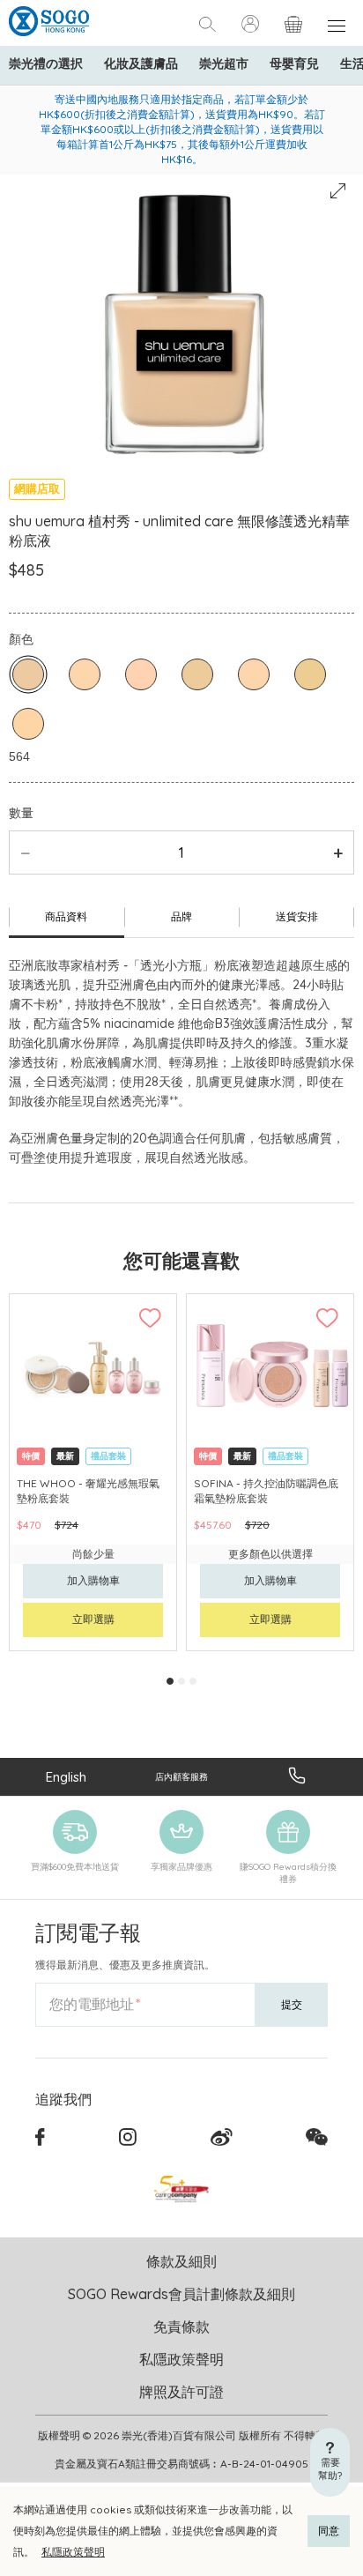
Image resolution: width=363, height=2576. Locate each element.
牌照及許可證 (181, 2392)
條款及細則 (181, 2261)
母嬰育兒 (294, 63)
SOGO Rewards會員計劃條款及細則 (181, 2294)
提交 (292, 2004)
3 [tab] (193, 1681)
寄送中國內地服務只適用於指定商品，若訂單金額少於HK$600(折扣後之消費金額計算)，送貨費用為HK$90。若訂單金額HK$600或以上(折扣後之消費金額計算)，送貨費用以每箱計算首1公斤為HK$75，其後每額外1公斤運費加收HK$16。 (182, 129)
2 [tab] (181, 1681)
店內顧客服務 (181, 1777)
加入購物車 (93, 1580)
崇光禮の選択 (46, 63)
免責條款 (181, 2327)
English (66, 1777)
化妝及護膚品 (141, 63)
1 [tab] (170, 1681)
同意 (329, 2531)
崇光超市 (224, 63)
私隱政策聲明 (73, 2552)
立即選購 (93, 1619)
